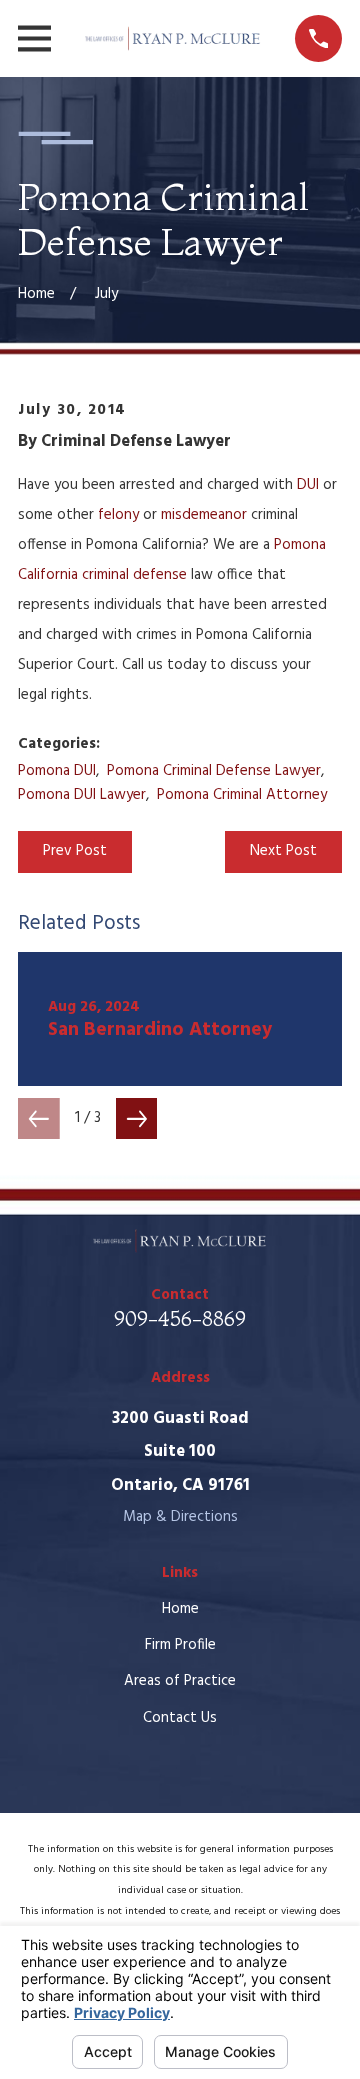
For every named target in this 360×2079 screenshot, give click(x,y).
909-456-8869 (180, 1318)
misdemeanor (204, 515)
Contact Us (180, 1718)
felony (118, 515)
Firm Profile (180, 1645)
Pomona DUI (57, 771)
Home (180, 1609)
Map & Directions (180, 1517)
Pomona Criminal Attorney (242, 795)
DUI (308, 485)
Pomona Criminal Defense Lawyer (214, 771)
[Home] (173, 38)
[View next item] (137, 1119)
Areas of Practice (180, 1681)
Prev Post (75, 851)
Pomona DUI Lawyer (82, 795)
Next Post (283, 851)
